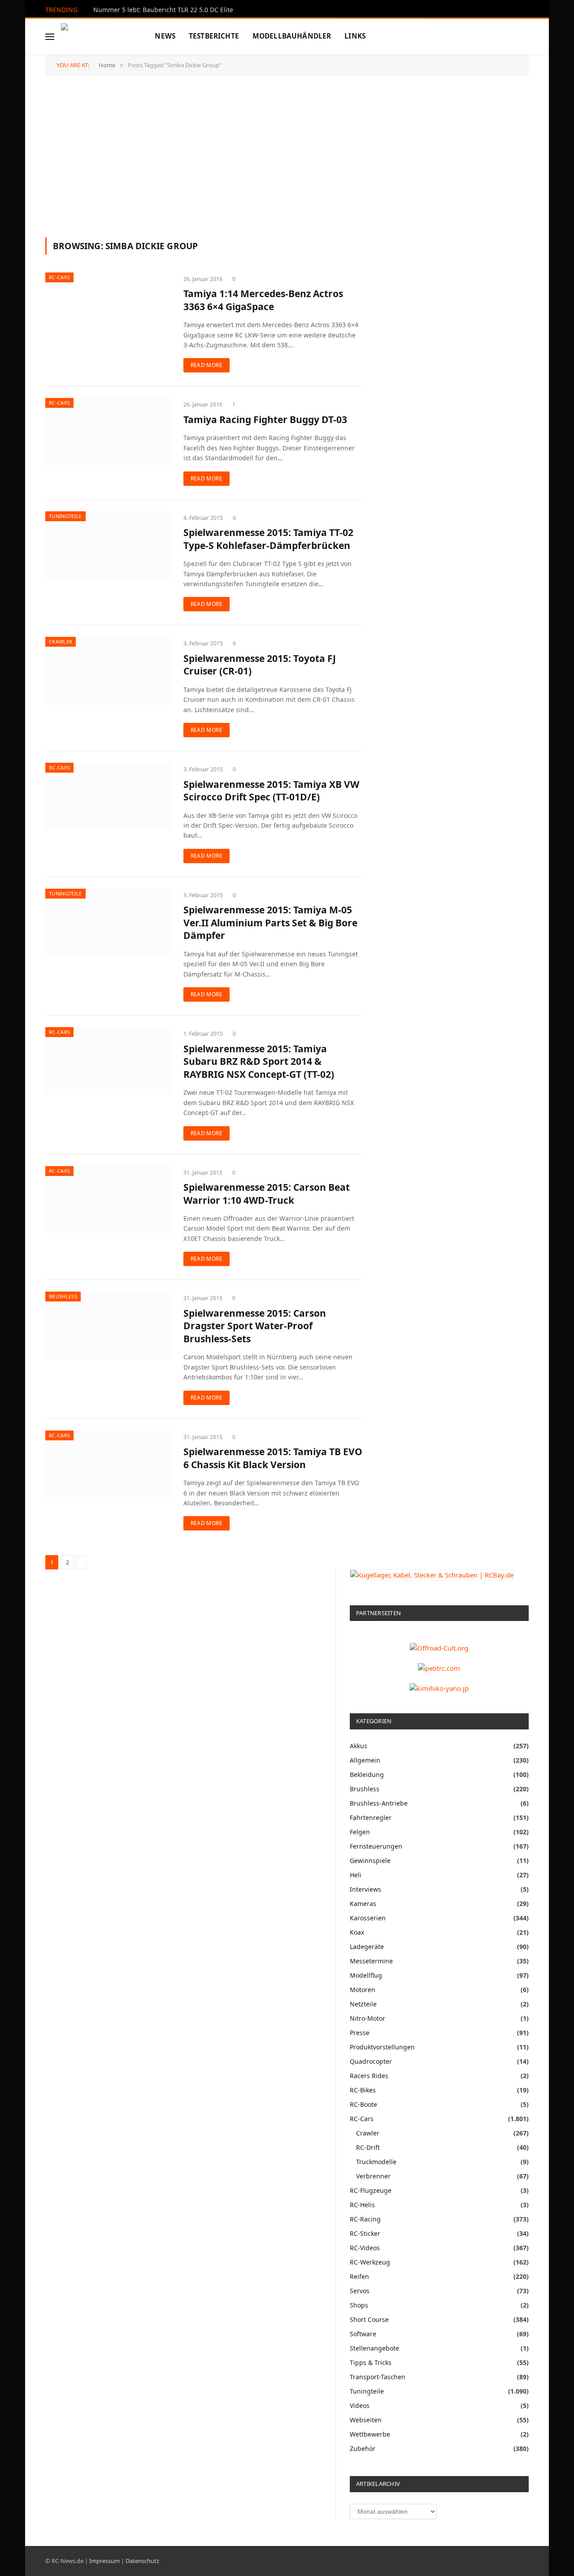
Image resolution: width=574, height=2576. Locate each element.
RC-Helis (362, 2205)
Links (355, 36)
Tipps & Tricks (371, 2362)
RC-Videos (365, 2248)
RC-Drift (368, 2147)
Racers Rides (369, 2076)
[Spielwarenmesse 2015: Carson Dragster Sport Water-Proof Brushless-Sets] (109, 1325)
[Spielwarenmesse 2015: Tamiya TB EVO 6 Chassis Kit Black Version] (109, 1464)
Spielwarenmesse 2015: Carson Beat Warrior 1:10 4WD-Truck (267, 1194)
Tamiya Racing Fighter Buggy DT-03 (265, 419)
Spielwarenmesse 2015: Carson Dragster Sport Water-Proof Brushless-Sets (255, 1326)
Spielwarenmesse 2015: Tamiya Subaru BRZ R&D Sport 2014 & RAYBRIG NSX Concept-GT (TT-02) (259, 1061)
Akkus (359, 1746)
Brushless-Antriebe (379, 1803)
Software (363, 2334)
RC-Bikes (363, 2090)
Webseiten (366, 2420)
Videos (360, 2405)
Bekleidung (367, 1774)
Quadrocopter (371, 2061)
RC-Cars (59, 277)
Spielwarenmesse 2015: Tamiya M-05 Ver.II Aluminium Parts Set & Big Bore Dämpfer (270, 923)
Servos (360, 2291)
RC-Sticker (365, 2233)
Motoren (363, 1990)
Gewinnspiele (370, 1861)
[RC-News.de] (97, 37)
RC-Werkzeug (370, 2262)
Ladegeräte (367, 1947)
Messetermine (371, 1961)
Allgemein (365, 1760)
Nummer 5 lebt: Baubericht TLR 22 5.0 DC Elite (163, 10)
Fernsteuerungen (376, 1846)
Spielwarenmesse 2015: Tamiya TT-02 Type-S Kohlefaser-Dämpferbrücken (268, 539)
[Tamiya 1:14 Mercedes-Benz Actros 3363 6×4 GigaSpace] (109, 306)
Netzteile (363, 2004)
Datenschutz (142, 2561)
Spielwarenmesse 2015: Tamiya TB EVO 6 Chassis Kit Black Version (273, 1458)
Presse (360, 2033)
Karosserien (368, 1918)
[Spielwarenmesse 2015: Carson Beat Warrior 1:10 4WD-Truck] (109, 1200)
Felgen (360, 1832)
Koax (357, 1932)
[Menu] (50, 37)
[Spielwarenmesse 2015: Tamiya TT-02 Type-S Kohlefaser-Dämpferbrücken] (109, 545)
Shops (359, 2305)
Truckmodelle (376, 2162)
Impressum (104, 2561)
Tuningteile (65, 516)
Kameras (363, 1904)
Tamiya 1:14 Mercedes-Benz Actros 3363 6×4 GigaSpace (263, 300)
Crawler (61, 642)
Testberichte (214, 36)
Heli (356, 1875)
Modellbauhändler (292, 36)
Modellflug (366, 1975)
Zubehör (363, 2448)
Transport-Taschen (378, 2377)
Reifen (359, 2276)
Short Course (369, 2319)
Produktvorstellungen (382, 2047)
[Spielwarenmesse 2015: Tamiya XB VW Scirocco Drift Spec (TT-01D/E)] (109, 796)
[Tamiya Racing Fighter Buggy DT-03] (109, 432)
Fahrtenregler (371, 1817)
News (165, 36)
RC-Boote (363, 2104)
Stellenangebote (374, 2348)
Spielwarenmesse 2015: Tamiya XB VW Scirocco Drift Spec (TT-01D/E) (271, 791)
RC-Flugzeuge (371, 2190)
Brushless (63, 1296)
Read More (207, 365)
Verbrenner (373, 2176)
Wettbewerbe (370, 2434)
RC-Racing (365, 2219)
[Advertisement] (287, 156)
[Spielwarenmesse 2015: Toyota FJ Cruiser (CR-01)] (109, 670)
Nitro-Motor (367, 2018)
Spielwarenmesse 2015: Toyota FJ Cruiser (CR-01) (260, 665)
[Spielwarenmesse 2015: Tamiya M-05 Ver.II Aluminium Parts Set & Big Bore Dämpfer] (109, 922)
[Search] (528, 37)
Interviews (365, 1889)
